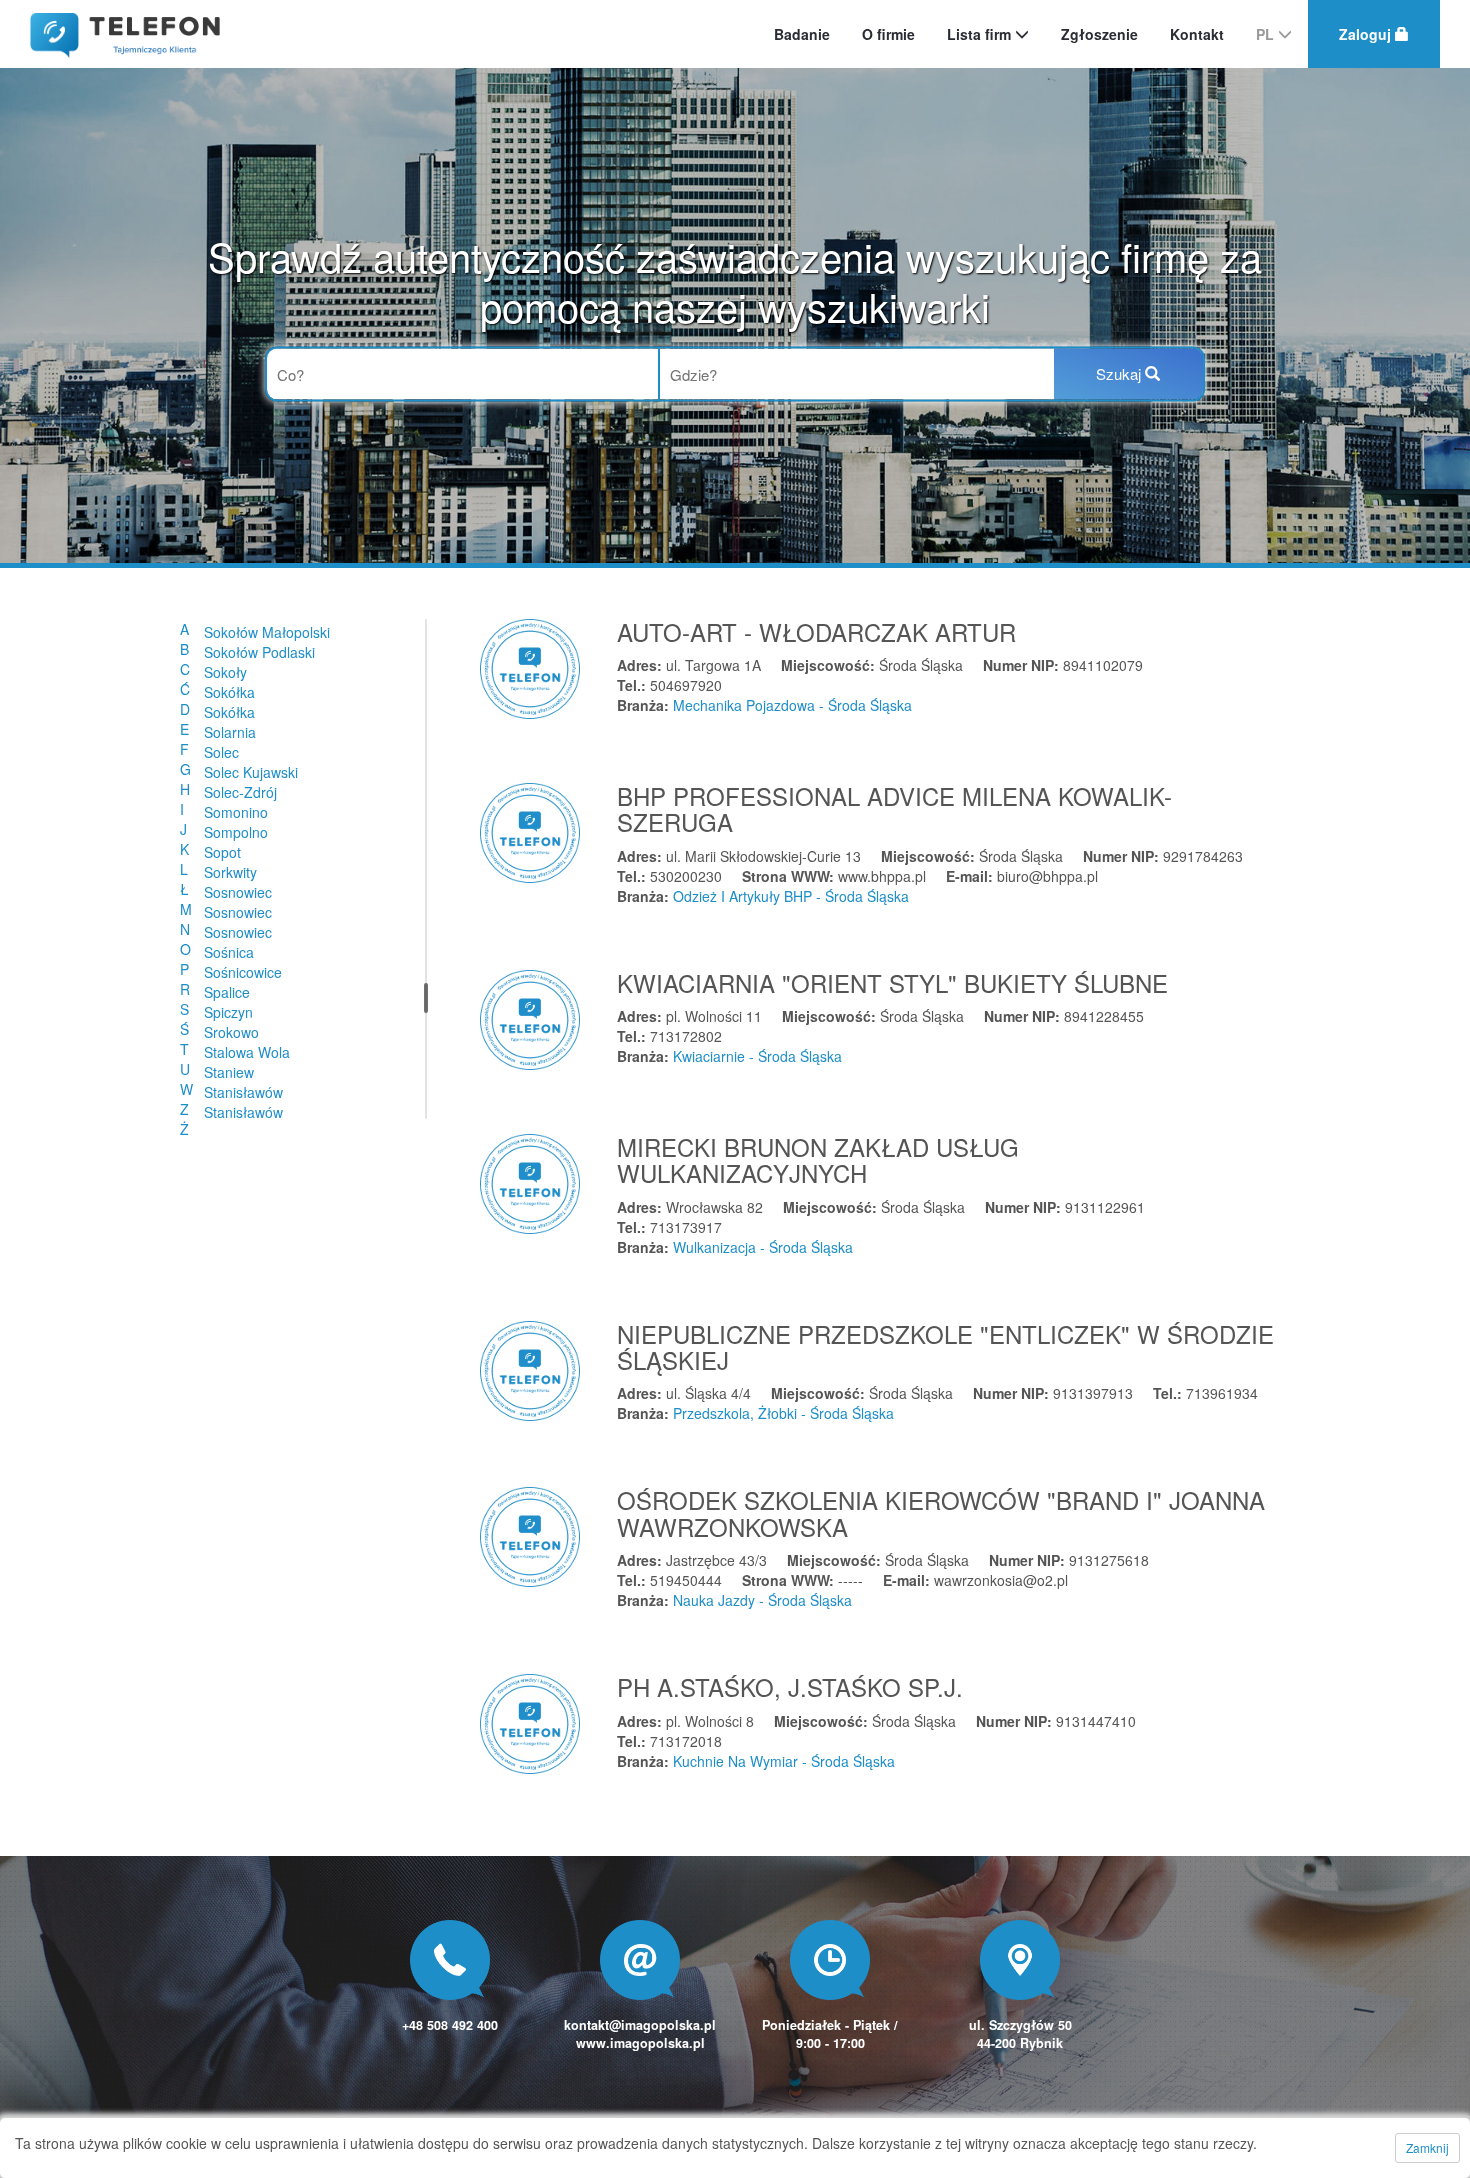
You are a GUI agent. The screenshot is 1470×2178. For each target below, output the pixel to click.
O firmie (888, 34)
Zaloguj (1367, 34)
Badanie (802, 34)
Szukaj (1120, 373)
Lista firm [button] (981, 34)
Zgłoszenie (1099, 34)
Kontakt (1197, 34)
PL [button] (1267, 34)
